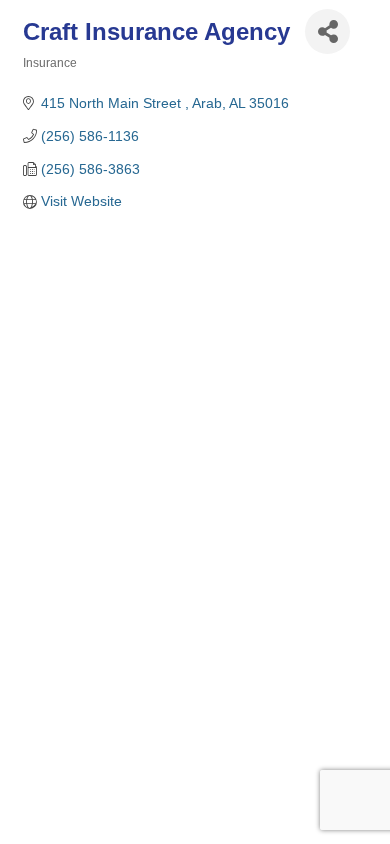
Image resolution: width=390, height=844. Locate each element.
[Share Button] (327, 31)
